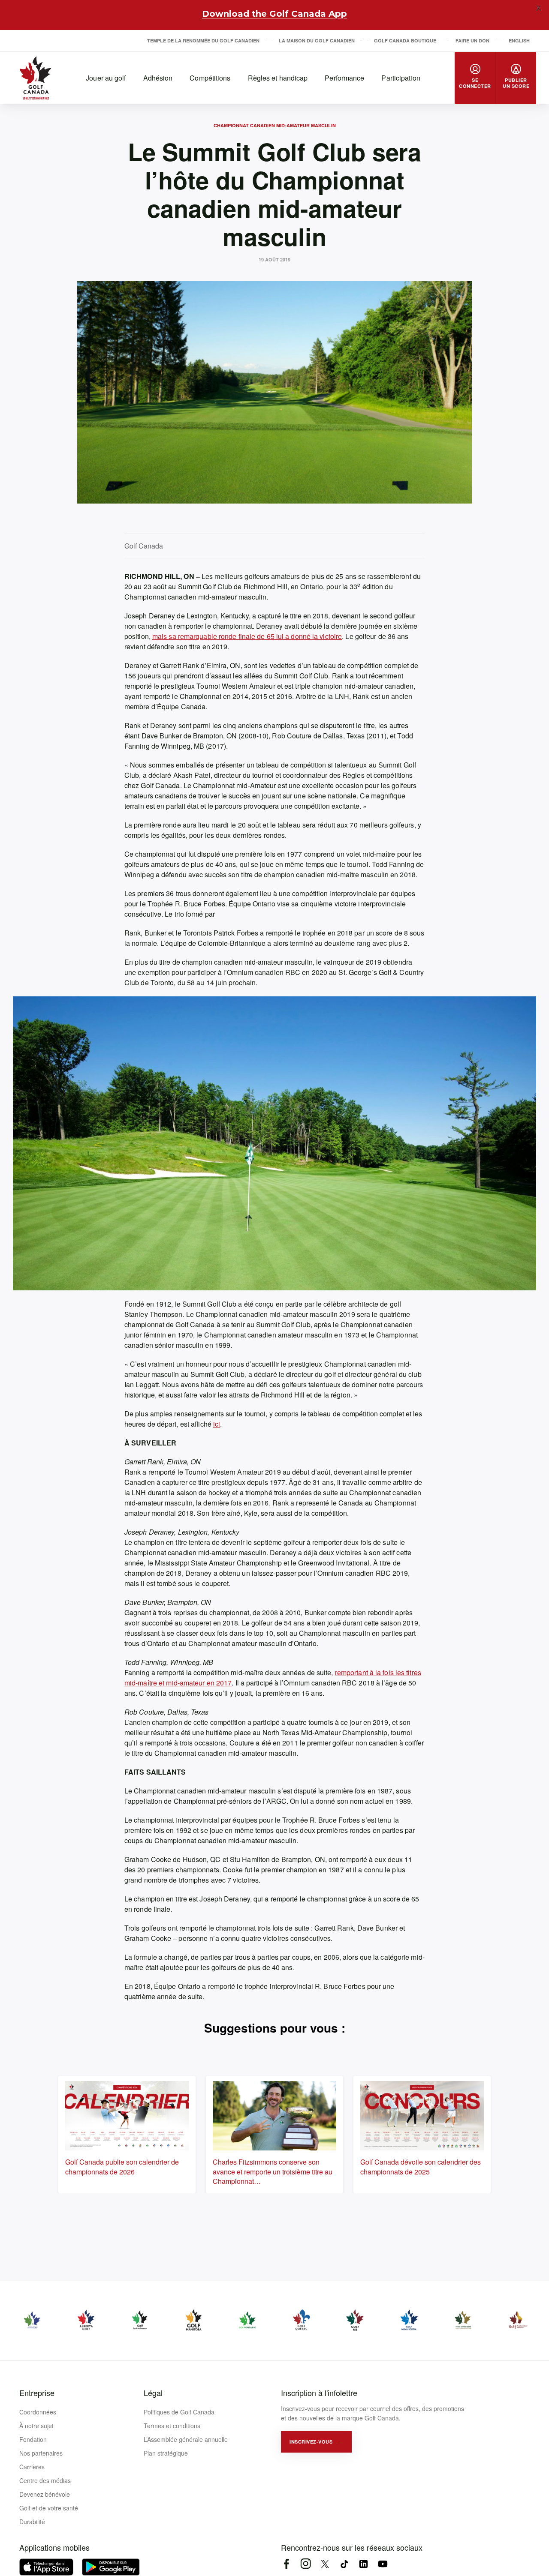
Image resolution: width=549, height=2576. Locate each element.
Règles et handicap (278, 78)
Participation (401, 78)
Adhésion (158, 78)
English (519, 40)
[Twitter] (325, 2564)
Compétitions (210, 78)
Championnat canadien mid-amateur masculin (275, 125)
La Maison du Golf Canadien (317, 40)
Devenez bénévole (45, 2494)
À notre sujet (36, 2426)
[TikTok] (344, 2564)
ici (217, 1424)
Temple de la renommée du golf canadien (203, 40)
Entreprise (37, 2393)
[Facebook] (286, 2564)
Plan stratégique (166, 2453)
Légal (153, 2393)
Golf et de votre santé (49, 2508)
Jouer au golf (106, 78)
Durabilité (32, 2522)
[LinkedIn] (363, 2564)
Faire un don (472, 40)
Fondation (33, 2439)
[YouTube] (383, 2564)
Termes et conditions (172, 2426)
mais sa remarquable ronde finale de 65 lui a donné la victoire (247, 636)
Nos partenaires (41, 2453)
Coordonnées (38, 2412)
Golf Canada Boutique (405, 40)
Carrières (32, 2467)
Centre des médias (45, 2480)
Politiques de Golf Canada (179, 2412)
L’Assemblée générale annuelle (186, 2439)
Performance (344, 78)
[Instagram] (306, 2564)
